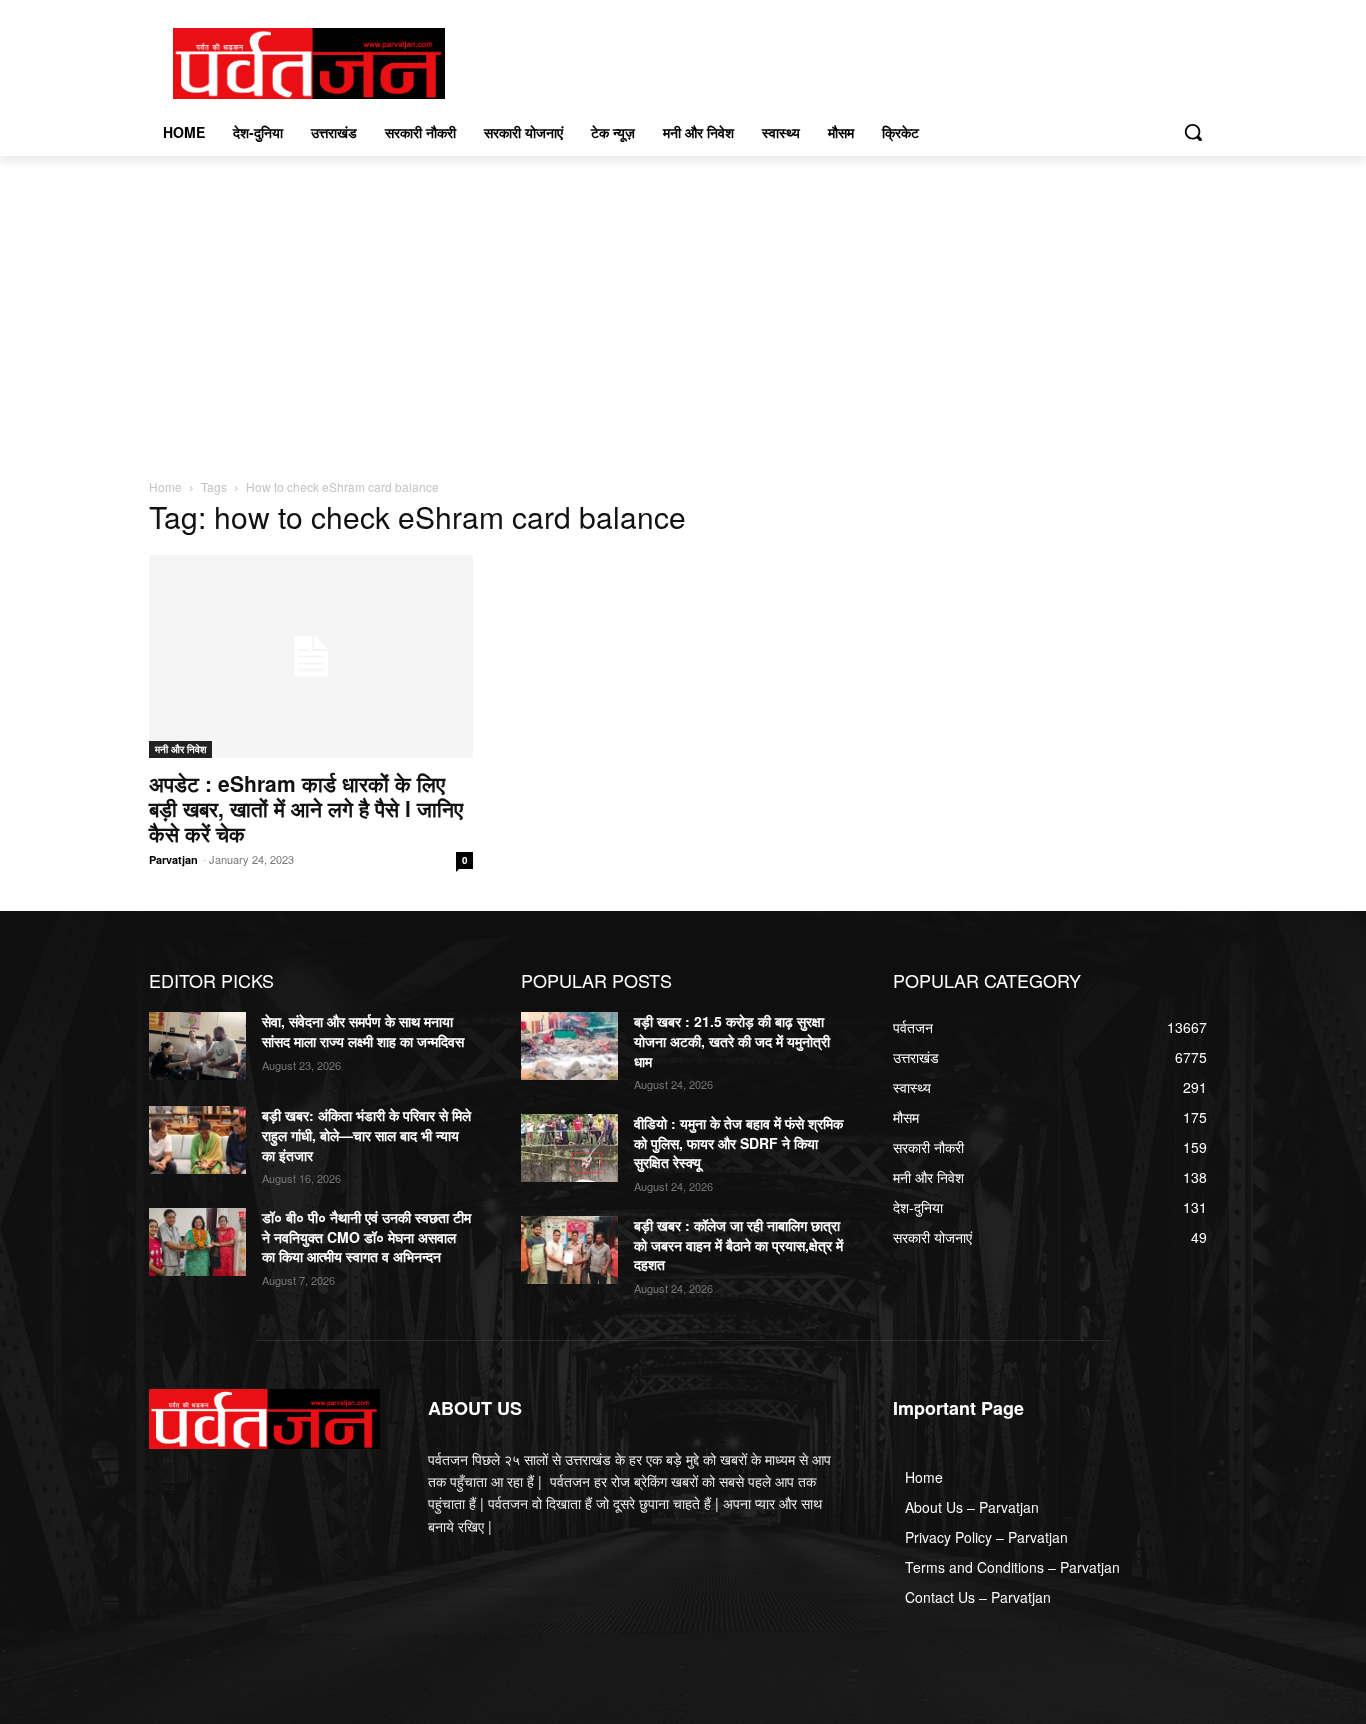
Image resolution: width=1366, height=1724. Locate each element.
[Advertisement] (683, 306)
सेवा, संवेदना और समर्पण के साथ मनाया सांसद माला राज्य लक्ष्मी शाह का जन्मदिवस (363, 1031)
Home (165, 486)
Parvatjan (173, 859)
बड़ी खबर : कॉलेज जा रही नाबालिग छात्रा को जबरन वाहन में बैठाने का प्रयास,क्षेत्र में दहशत (738, 1244)
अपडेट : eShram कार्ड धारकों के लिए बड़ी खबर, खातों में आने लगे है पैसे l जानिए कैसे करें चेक (306, 808)
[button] (1193, 132)
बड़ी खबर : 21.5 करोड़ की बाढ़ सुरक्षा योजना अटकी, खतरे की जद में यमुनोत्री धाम (732, 1040)
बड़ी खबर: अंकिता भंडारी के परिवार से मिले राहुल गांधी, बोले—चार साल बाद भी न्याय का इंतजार (366, 1134)
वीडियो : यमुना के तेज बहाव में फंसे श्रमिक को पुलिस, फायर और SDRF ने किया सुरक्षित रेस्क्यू (738, 1142)
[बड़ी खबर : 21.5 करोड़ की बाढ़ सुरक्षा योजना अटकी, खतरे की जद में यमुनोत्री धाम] (569, 1046)
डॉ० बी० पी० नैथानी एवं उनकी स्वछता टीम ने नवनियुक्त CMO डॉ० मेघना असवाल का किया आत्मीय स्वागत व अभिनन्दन (366, 1236)
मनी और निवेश (180, 749)
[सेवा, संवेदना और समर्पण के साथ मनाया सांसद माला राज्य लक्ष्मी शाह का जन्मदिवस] (197, 1046)
